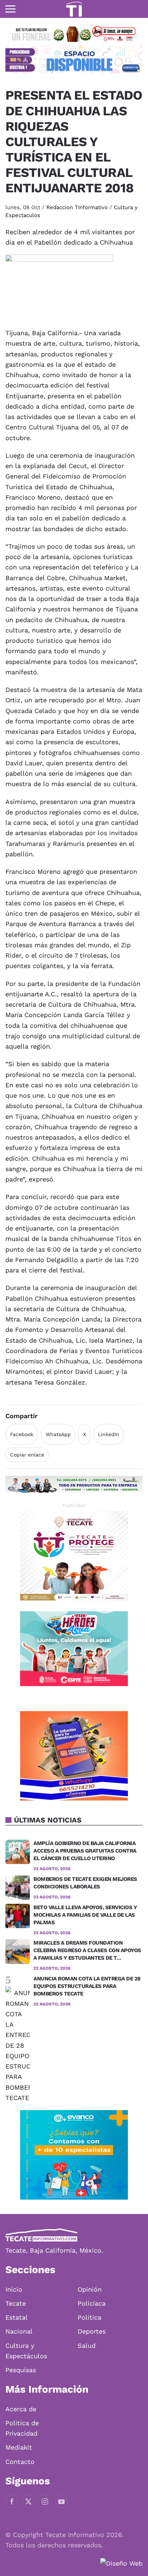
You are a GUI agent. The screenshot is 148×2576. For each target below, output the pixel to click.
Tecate (16, 2303)
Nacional (19, 2331)
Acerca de (21, 2409)
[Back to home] (74, 9)
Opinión (90, 2289)
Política (89, 2317)
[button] (10, 9)
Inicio (14, 2289)
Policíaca (92, 2303)
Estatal (17, 2317)
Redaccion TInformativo (77, 207)
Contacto (20, 2462)
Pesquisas (21, 2370)
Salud (87, 2346)
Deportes (92, 2331)
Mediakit (19, 2447)
